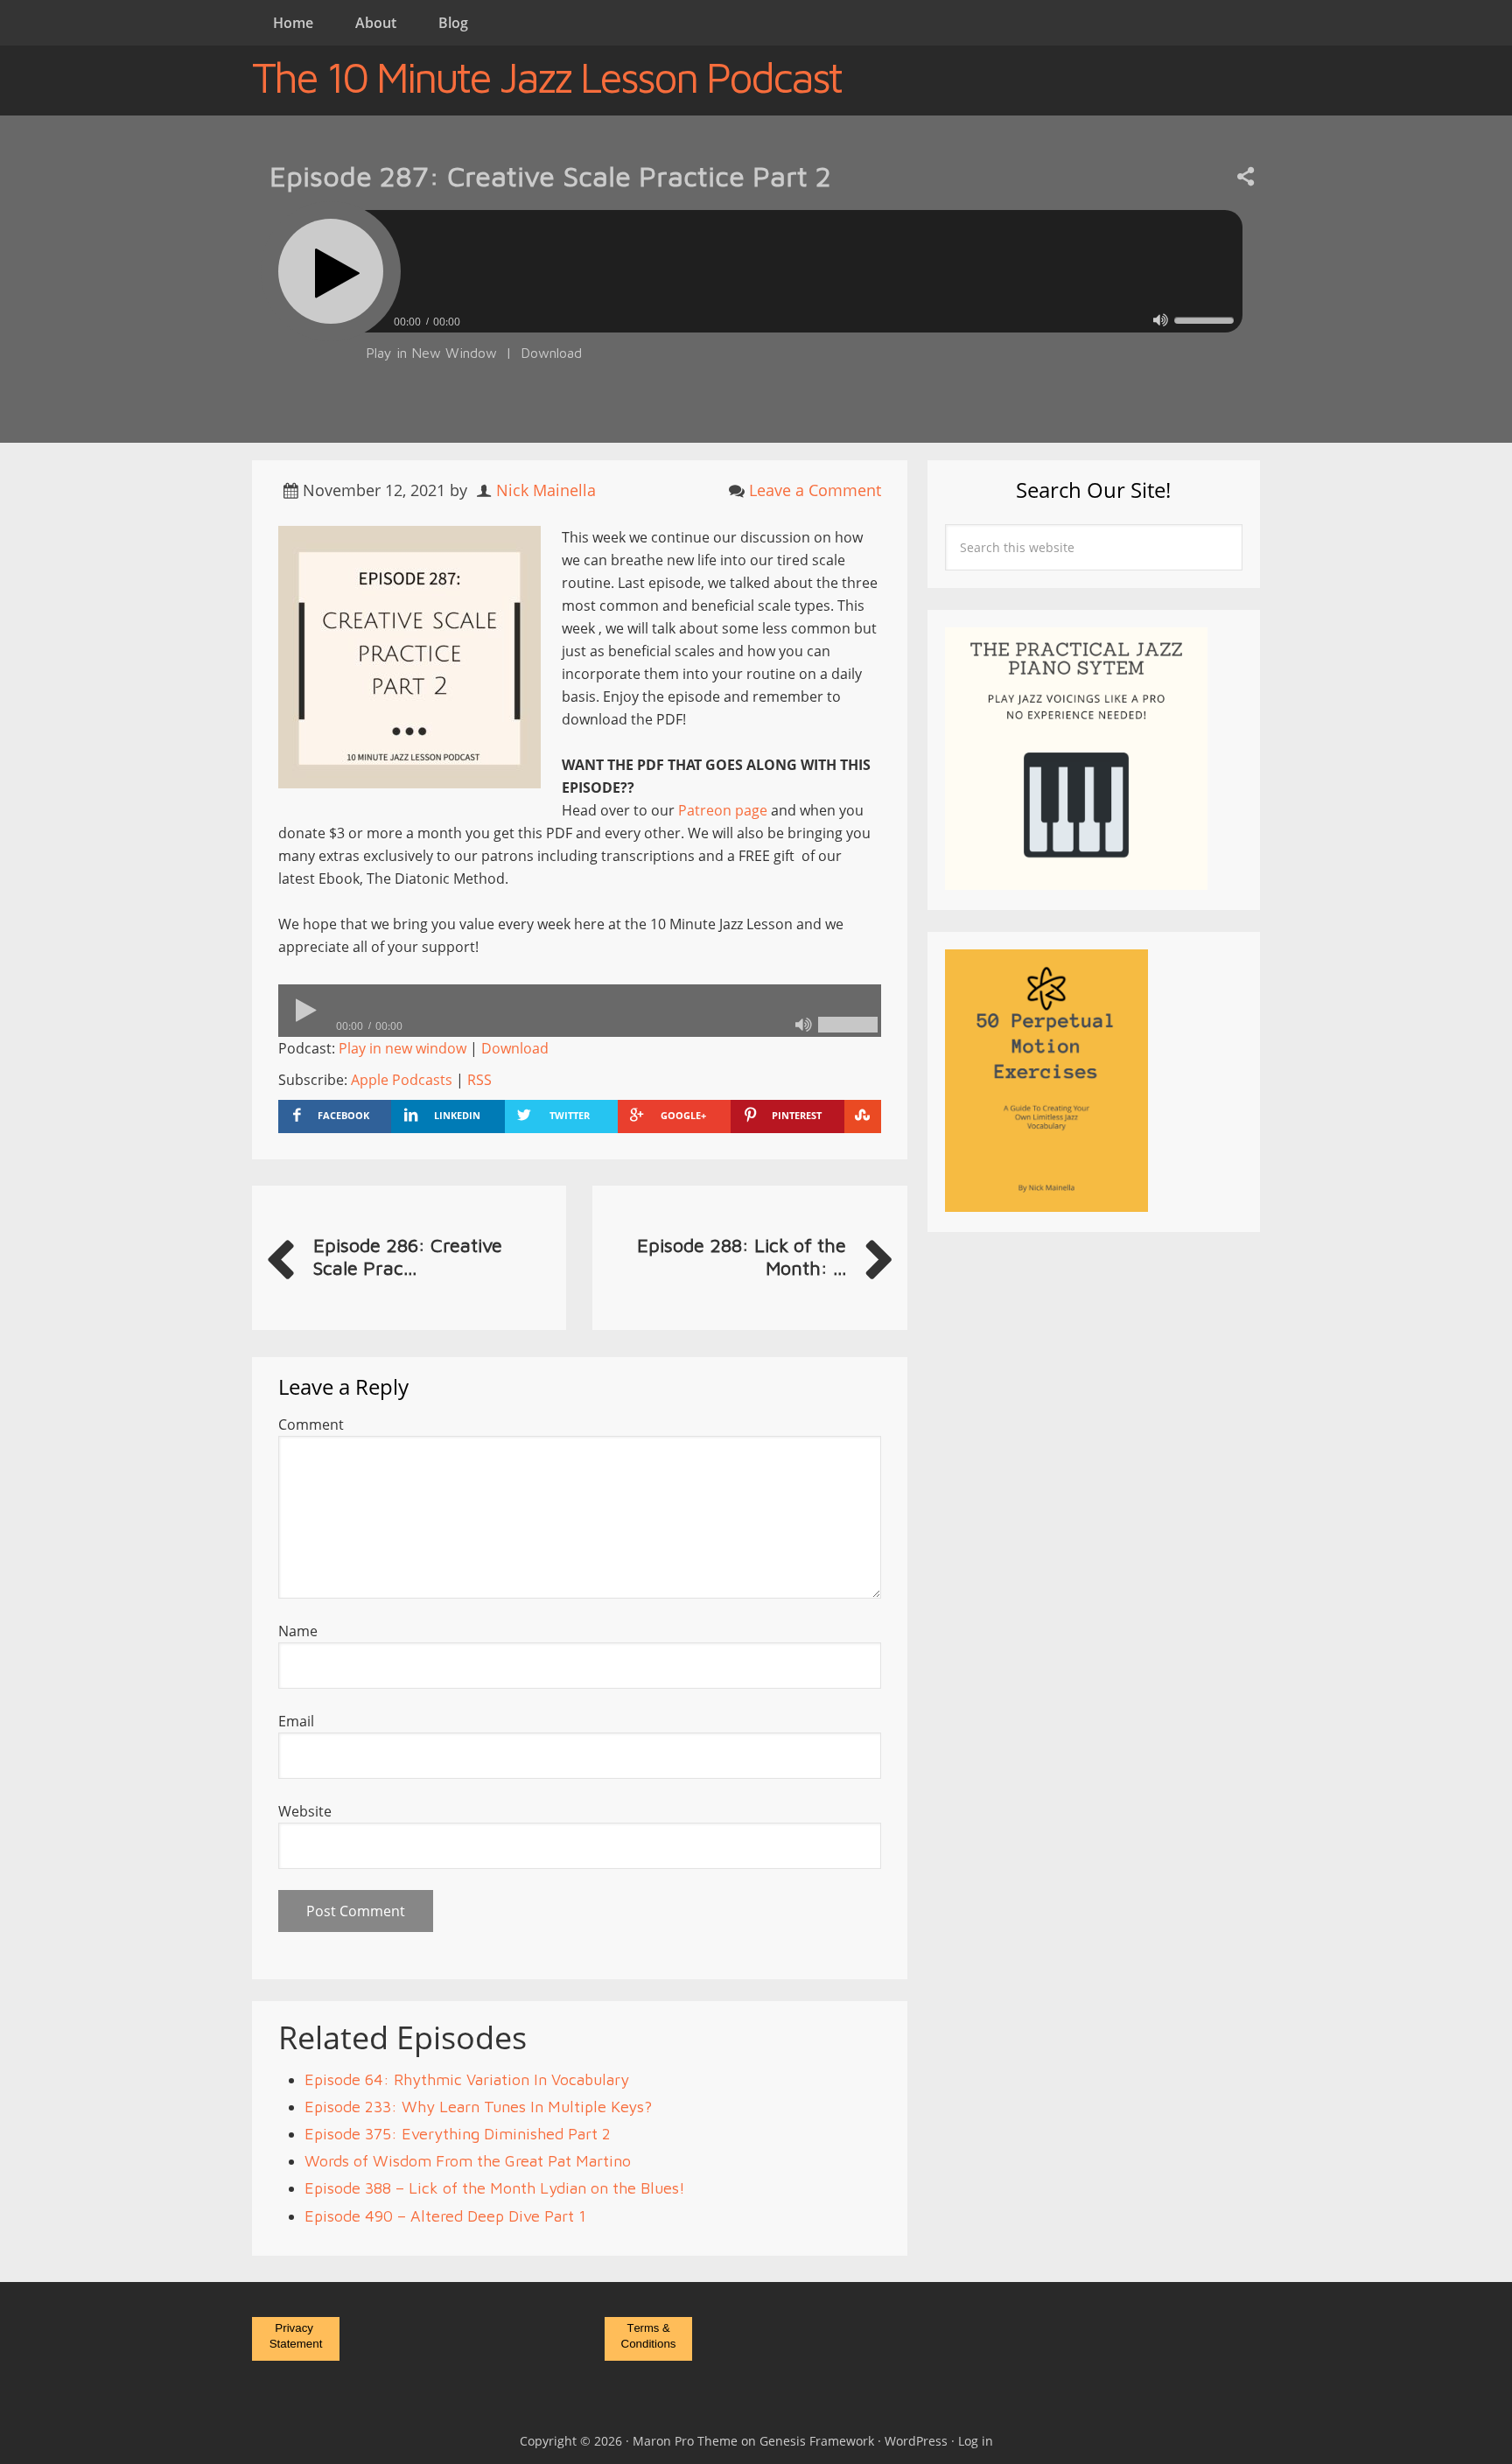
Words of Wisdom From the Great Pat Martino (468, 2161)
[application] (756, 317)
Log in (976, 2441)
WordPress (916, 2441)
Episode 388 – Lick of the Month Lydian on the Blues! (495, 2188)
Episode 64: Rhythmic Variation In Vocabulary (467, 2079)
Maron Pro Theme (685, 2441)
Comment (311, 1424)
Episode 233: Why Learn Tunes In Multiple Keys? (478, 2107)
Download (551, 353)
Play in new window (402, 1048)
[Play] (331, 271)
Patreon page (723, 810)
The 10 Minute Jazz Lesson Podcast (546, 77)
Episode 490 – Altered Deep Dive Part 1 (445, 2216)
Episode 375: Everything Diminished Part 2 (458, 2134)
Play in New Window (431, 353)
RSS (479, 1080)
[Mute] (1161, 320)
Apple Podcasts (402, 1080)
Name (298, 1631)
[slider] (1204, 320)
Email (296, 1721)
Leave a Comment (815, 490)
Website (305, 1811)
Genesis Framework (817, 2441)
